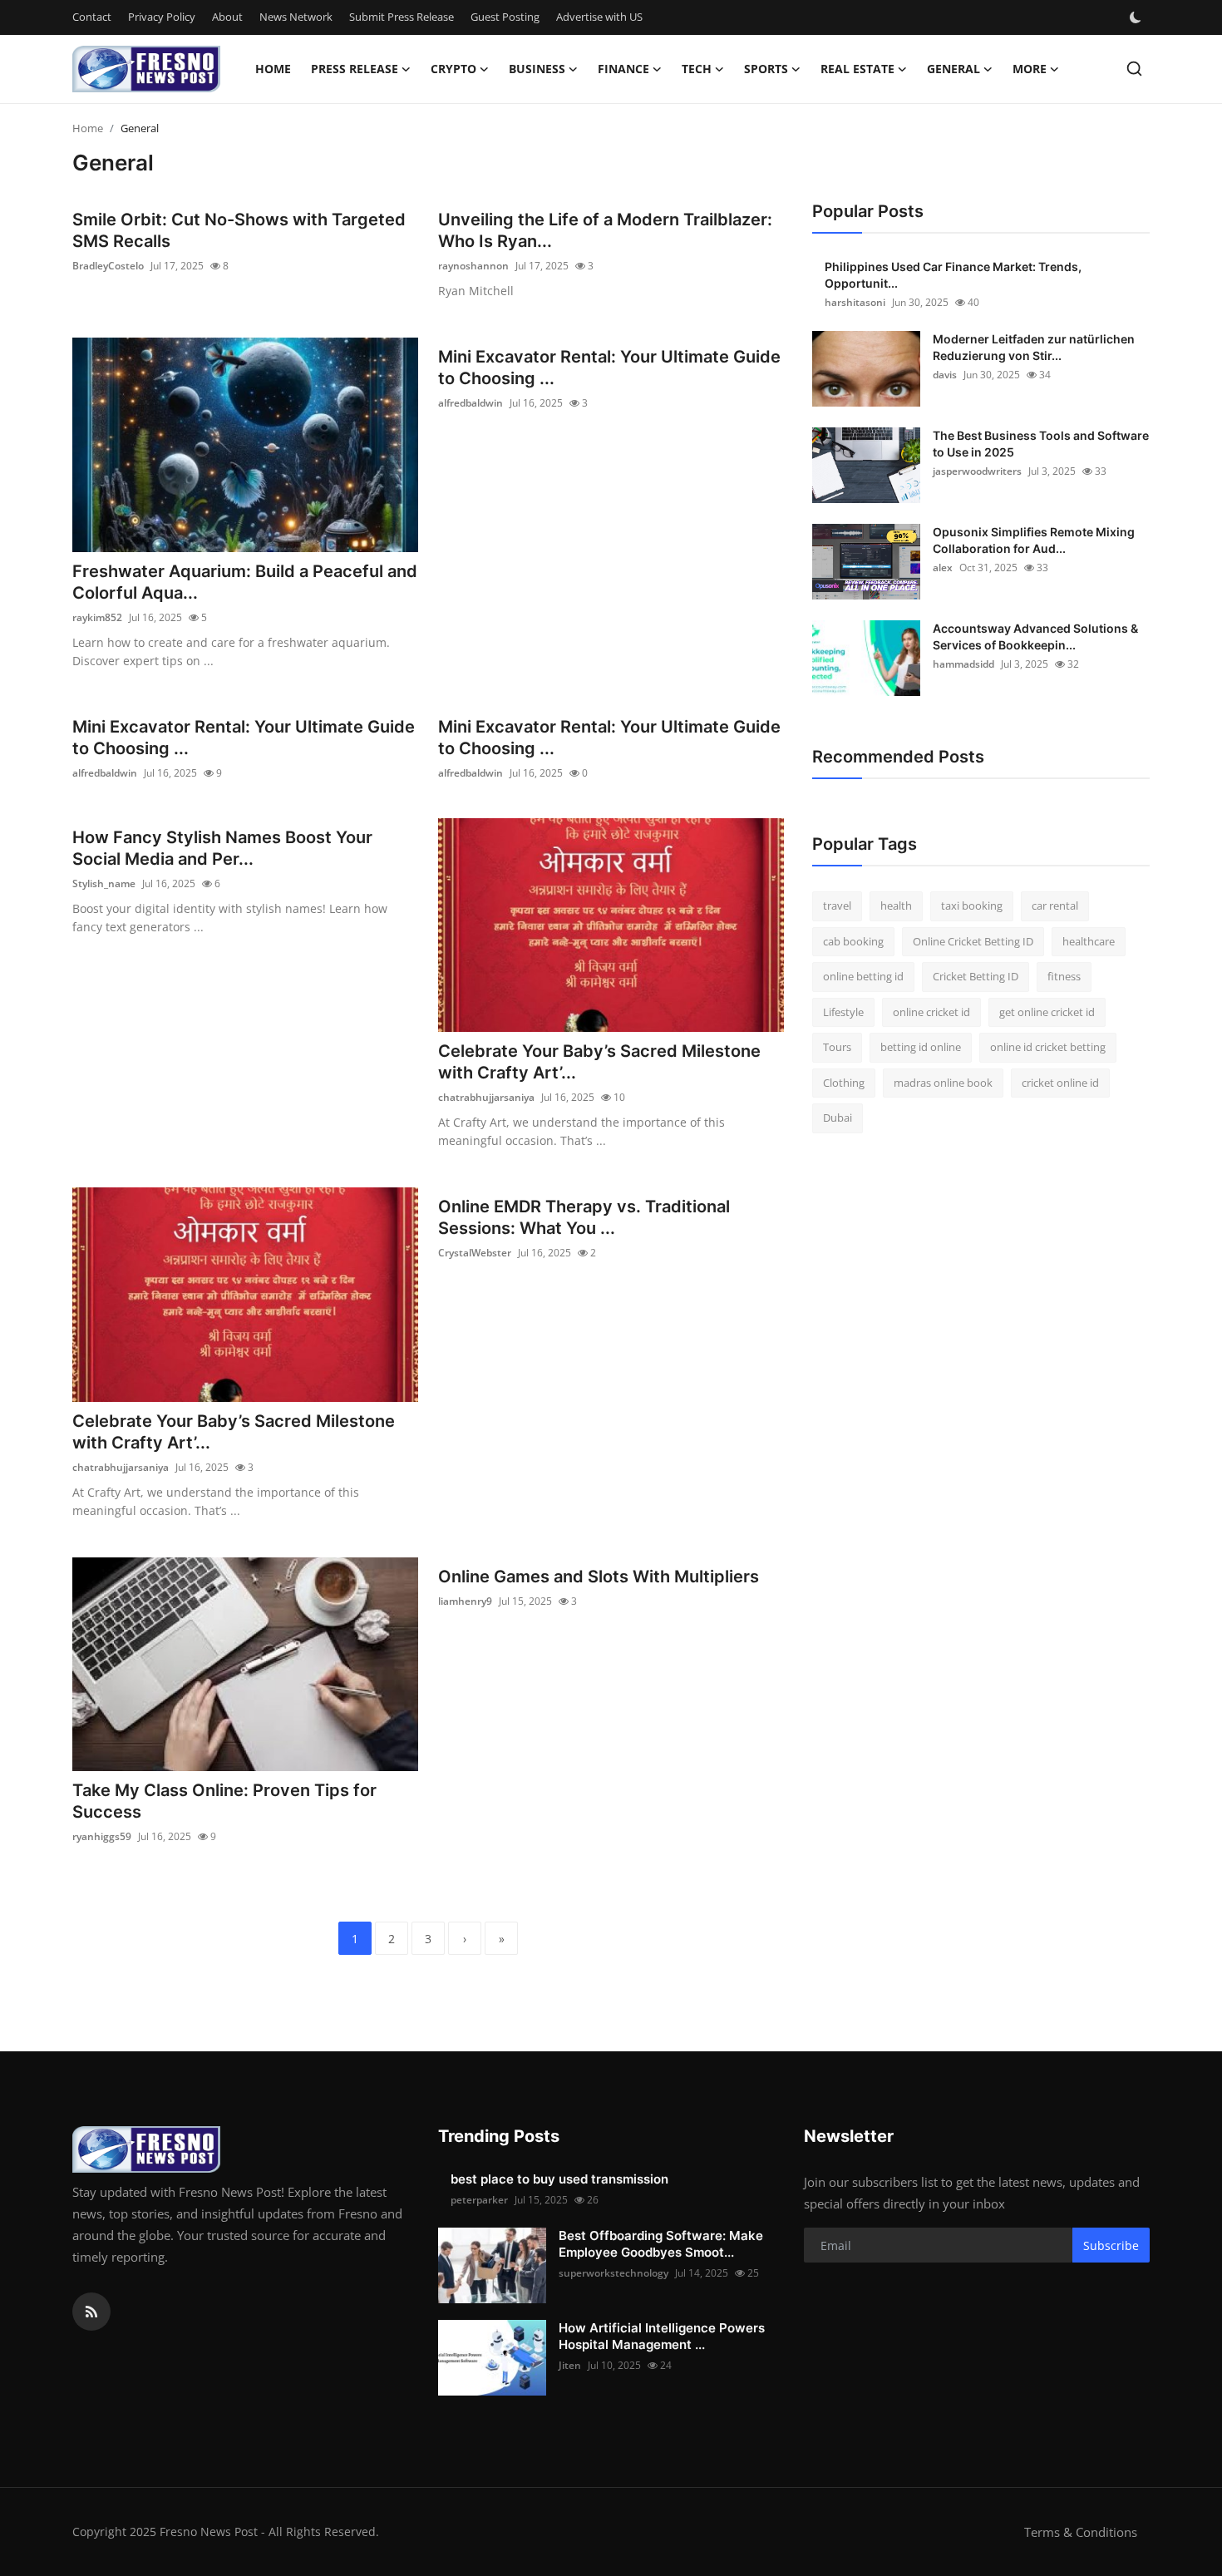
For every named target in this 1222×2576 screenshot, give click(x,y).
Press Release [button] (355, 69)
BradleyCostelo (108, 266)
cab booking (853, 941)
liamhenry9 (465, 1601)
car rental (1055, 906)
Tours (837, 1047)
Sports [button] (766, 69)
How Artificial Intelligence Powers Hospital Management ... (662, 2336)
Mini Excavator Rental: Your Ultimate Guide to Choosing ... (609, 368)
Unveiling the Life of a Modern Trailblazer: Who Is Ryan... (605, 230)
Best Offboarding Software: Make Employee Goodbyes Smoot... (661, 2244)
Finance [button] (623, 69)
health (896, 906)
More (1030, 69)
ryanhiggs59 (102, 1836)
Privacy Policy (162, 17)
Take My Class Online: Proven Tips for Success (224, 1801)
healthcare (1089, 941)
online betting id (863, 976)
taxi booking (972, 906)
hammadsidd (963, 664)
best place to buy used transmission (559, 2179)
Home (273, 69)
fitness (1064, 976)
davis (945, 375)
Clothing (844, 1083)
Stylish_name (104, 883)
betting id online (921, 1047)
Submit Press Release (402, 17)
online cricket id (931, 1012)
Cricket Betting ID (976, 976)
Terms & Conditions (1081, 2532)
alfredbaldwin (471, 403)
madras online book (943, 1083)
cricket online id (1060, 1083)
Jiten (570, 2365)
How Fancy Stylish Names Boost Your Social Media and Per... (222, 848)
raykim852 (97, 617)
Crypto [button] (453, 69)
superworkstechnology (613, 2273)
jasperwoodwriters (977, 471)
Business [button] (537, 69)
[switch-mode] (1137, 17)
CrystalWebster (475, 1253)
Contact (92, 17)
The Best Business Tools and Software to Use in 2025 (1041, 444)
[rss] (91, 2312)
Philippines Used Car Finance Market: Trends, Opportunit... (953, 275)
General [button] (953, 69)
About (227, 17)
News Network (296, 17)
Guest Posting (505, 17)
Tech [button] (697, 69)
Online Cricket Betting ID (973, 941)
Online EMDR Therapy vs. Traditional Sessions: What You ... (584, 1217)
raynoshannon (473, 266)
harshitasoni (855, 302)
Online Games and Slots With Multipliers (599, 1577)
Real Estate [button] (857, 69)
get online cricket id (1047, 1012)
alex (943, 568)
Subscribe (1111, 2245)
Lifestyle (843, 1012)
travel (837, 906)
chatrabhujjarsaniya (486, 1097)
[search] (1134, 69)
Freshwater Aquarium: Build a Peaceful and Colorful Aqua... (245, 582)
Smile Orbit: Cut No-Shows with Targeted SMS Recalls (239, 230)
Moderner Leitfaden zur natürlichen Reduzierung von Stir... (1034, 347)
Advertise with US (599, 17)
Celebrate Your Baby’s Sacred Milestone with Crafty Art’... (599, 1062)
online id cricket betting (1048, 1047)
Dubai (838, 1118)
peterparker (479, 2200)
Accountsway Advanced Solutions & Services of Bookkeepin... (1035, 637)
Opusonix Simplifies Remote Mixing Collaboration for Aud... (1034, 540)
